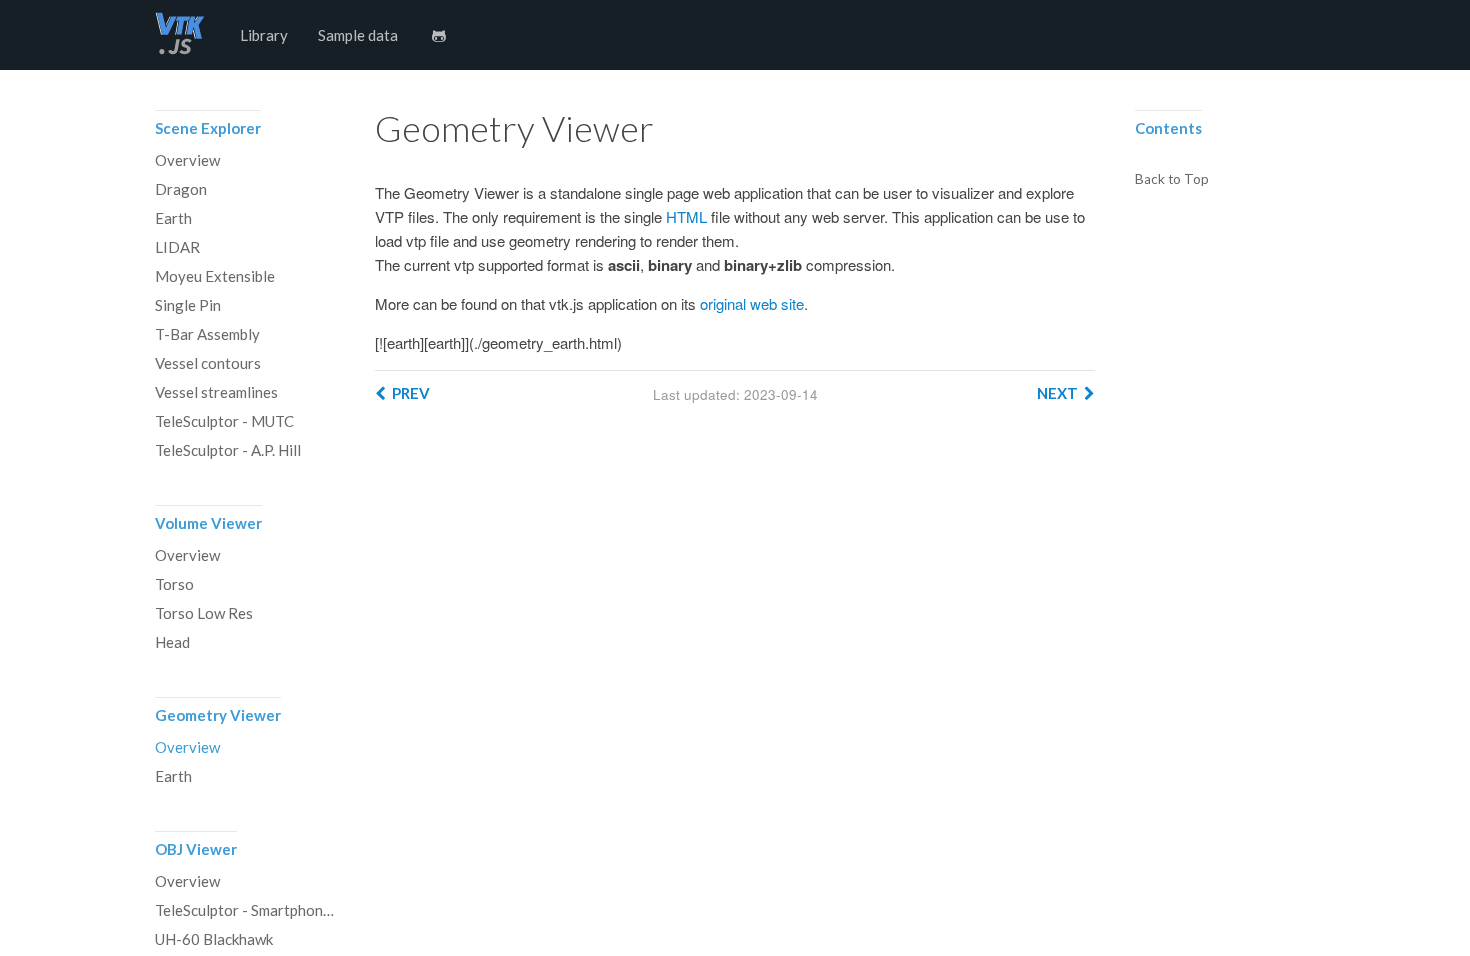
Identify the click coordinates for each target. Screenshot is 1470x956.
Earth (173, 218)
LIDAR (177, 247)
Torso (174, 584)
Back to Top (1172, 180)
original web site (752, 303)
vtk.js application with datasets (180, 35)
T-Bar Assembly (207, 334)
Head (172, 642)
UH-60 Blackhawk (214, 939)
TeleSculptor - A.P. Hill (228, 450)
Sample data (358, 35)
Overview (187, 160)
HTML (686, 216)
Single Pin (188, 305)
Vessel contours (208, 363)
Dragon (181, 189)
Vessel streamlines (216, 392)
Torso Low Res (204, 613)
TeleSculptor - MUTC (224, 421)
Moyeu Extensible (215, 276)
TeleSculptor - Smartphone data (245, 910)
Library (264, 35)
